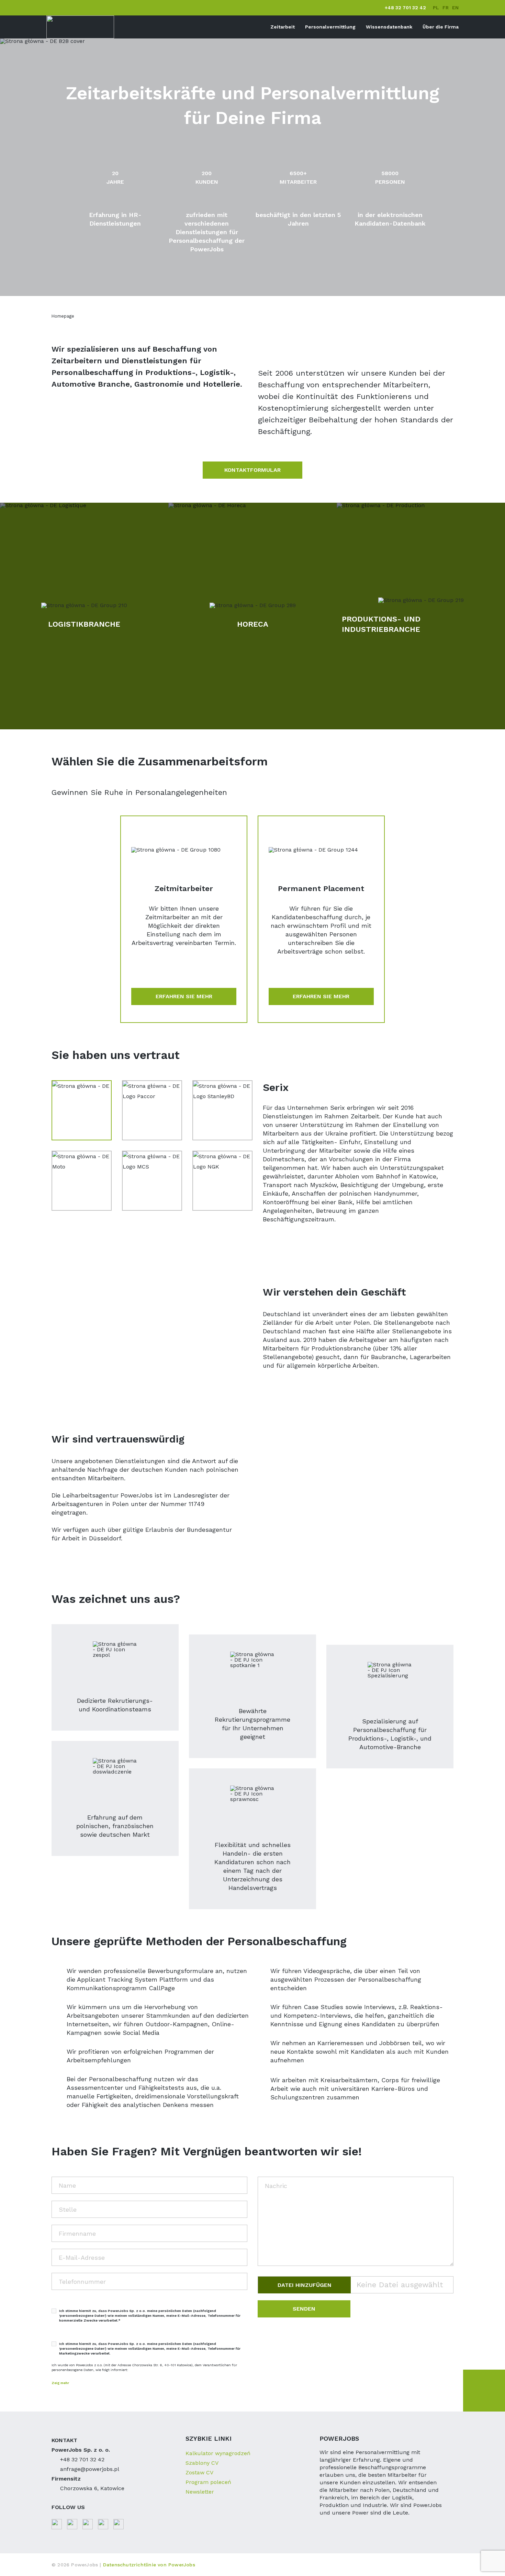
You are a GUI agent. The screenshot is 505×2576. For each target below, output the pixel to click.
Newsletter (200, 2492)
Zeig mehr (60, 2383)
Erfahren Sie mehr (184, 996)
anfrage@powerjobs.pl (90, 2469)
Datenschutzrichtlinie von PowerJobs (149, 2565)
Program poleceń (208, 2482)
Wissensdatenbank (389, 27)
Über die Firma (441, 27)
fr (446, 8)
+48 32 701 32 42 (405, 8)
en (455, 8)
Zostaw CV (199, 2472)
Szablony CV (202, 2463)
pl (436, 8)
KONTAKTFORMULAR (252, 470)
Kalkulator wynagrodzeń (218, 2453)
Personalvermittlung (330, 27)
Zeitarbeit (283, 27)
